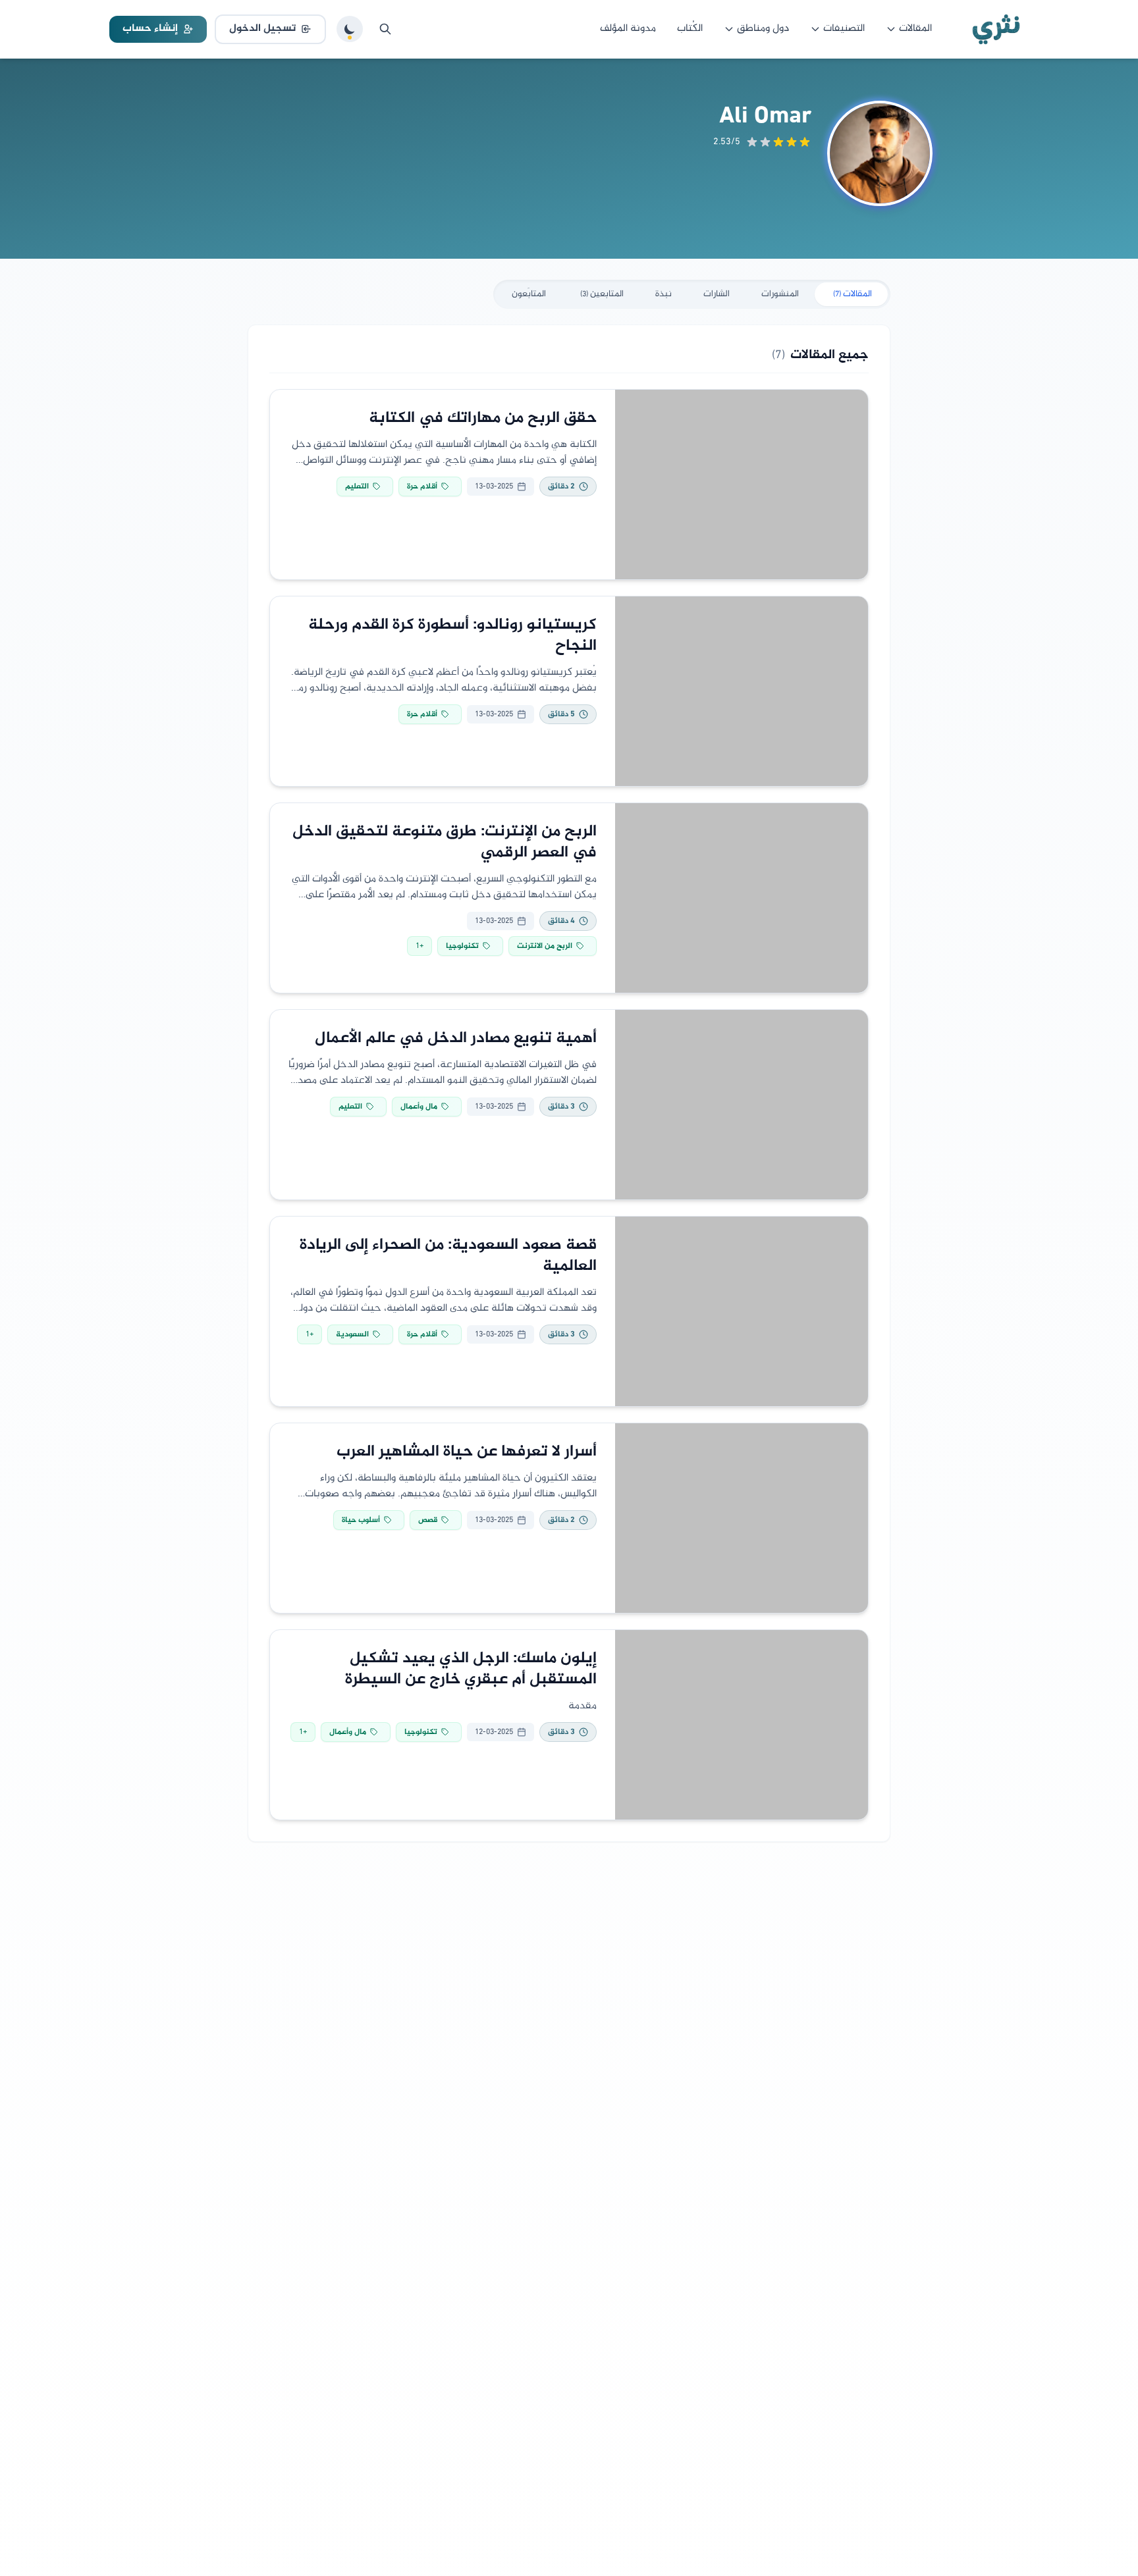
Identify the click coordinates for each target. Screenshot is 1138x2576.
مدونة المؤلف (628, 29)
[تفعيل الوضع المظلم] (350, 29)
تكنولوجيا (462, 946)
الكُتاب (690, 29)
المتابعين (602, 294)
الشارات (717, 294)
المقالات (915, 29)
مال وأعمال (419, 1107)
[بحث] (385, 29)
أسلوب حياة (361, 1520)
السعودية (352, 1334)
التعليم (357, 486)
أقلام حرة (422, 486)
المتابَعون (529, 294)
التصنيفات (844, 29)
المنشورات (780, 294)
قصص (428, 1520)
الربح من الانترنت (545, 946)
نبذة (664, 294)
